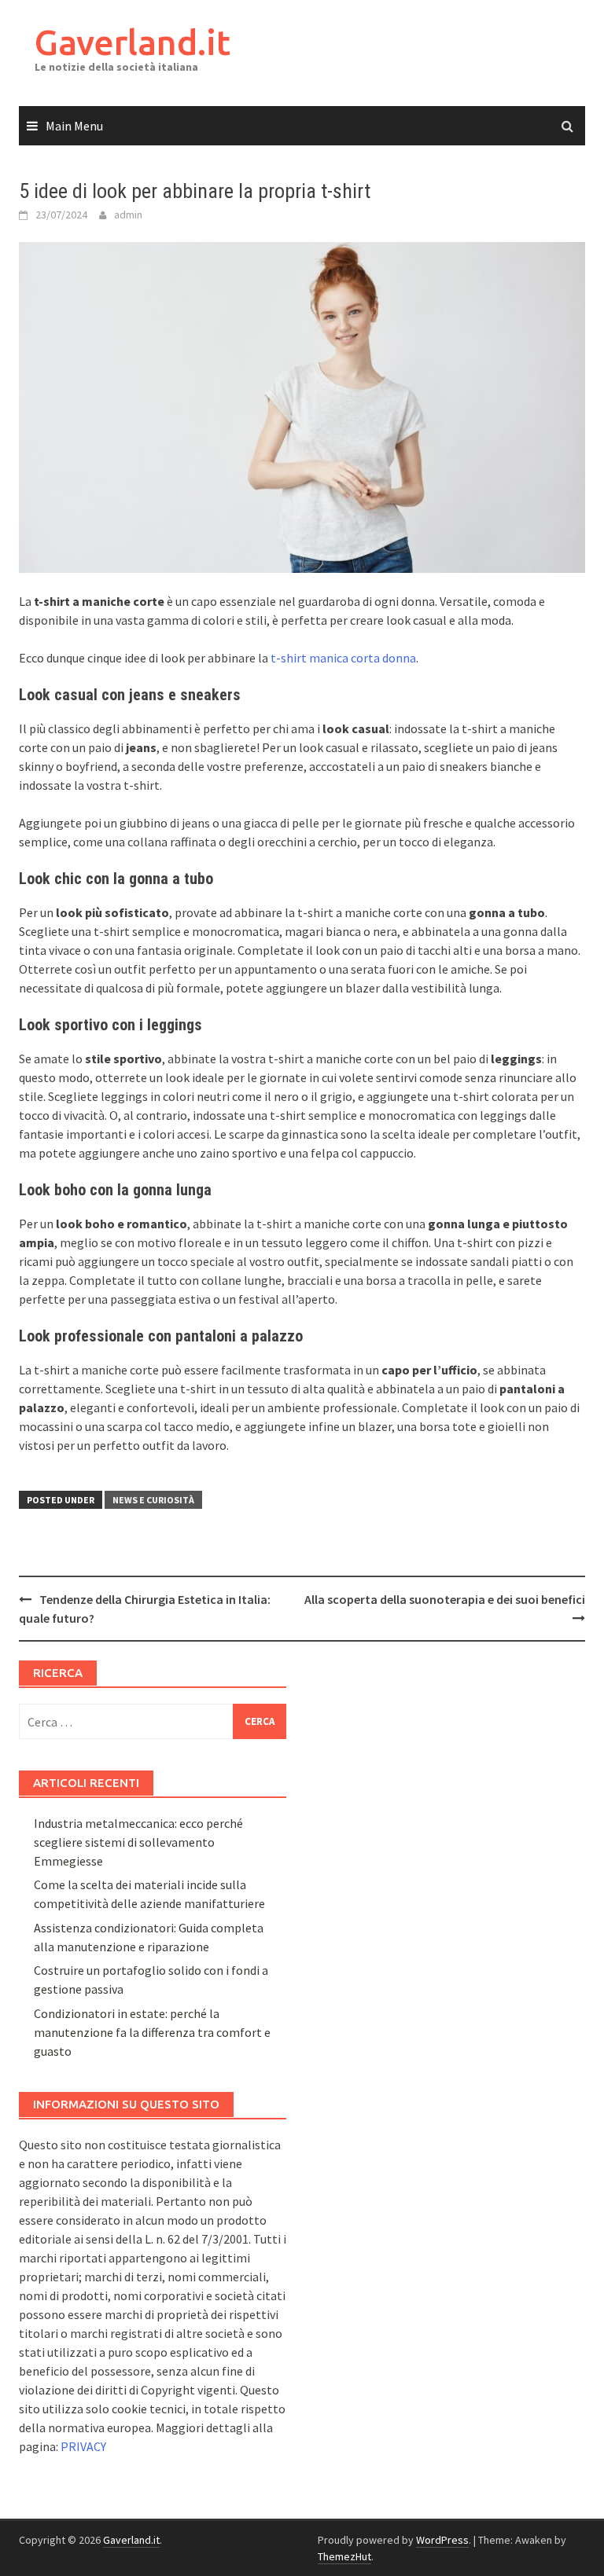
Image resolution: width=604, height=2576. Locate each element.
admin (128, 215)
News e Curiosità (153, 1500)
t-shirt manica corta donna (343, 658)
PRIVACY (83, 2446)
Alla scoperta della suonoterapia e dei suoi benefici (445, 1599)
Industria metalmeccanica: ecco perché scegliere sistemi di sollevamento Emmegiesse (138, 1842)
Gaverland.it (133, 42)
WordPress (442, 2540)
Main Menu (74, 126)
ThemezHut (344, 2556)
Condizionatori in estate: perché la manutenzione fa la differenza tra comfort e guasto (152, 2032)
